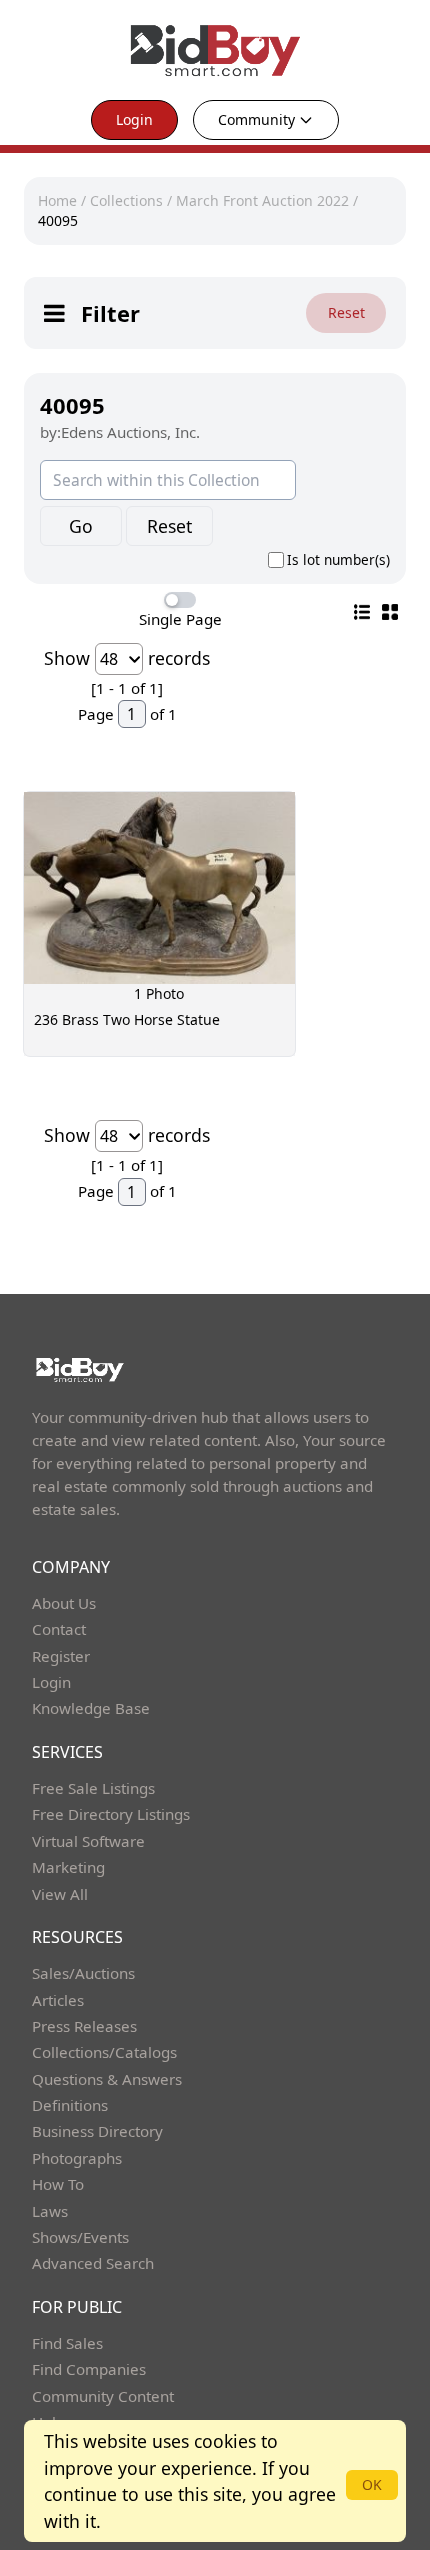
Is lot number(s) (338, 560)
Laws (50, 2211)
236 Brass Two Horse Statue (127, 1019)
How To (58, 2184)
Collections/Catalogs (104, 2052)
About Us (64, 1603)
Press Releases (84, 2026)
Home (57, 200)
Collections (126, 200)
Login (134, 119)
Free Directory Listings (111, 1814)
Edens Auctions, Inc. (130, 432)
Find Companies (89, 2369)
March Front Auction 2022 (262, 200)
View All (60, 1894)
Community (256, 119)
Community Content (103, 2396)
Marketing (68, 1867)
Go (81, 526)
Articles (58, 2000)
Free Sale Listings (93, 1788)
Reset (346, 312)
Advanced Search (93, 2263)
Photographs (77, 2158)
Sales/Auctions (83, 1973)
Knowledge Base (91, 1708)
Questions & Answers (107, 2079)
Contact (59, 1629)
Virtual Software (88, 1841)
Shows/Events (80, 2237)
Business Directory (97, 2131)
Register (61, 1656)
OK (372, 2484)
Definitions (70, 2105)
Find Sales (67, 2343)
